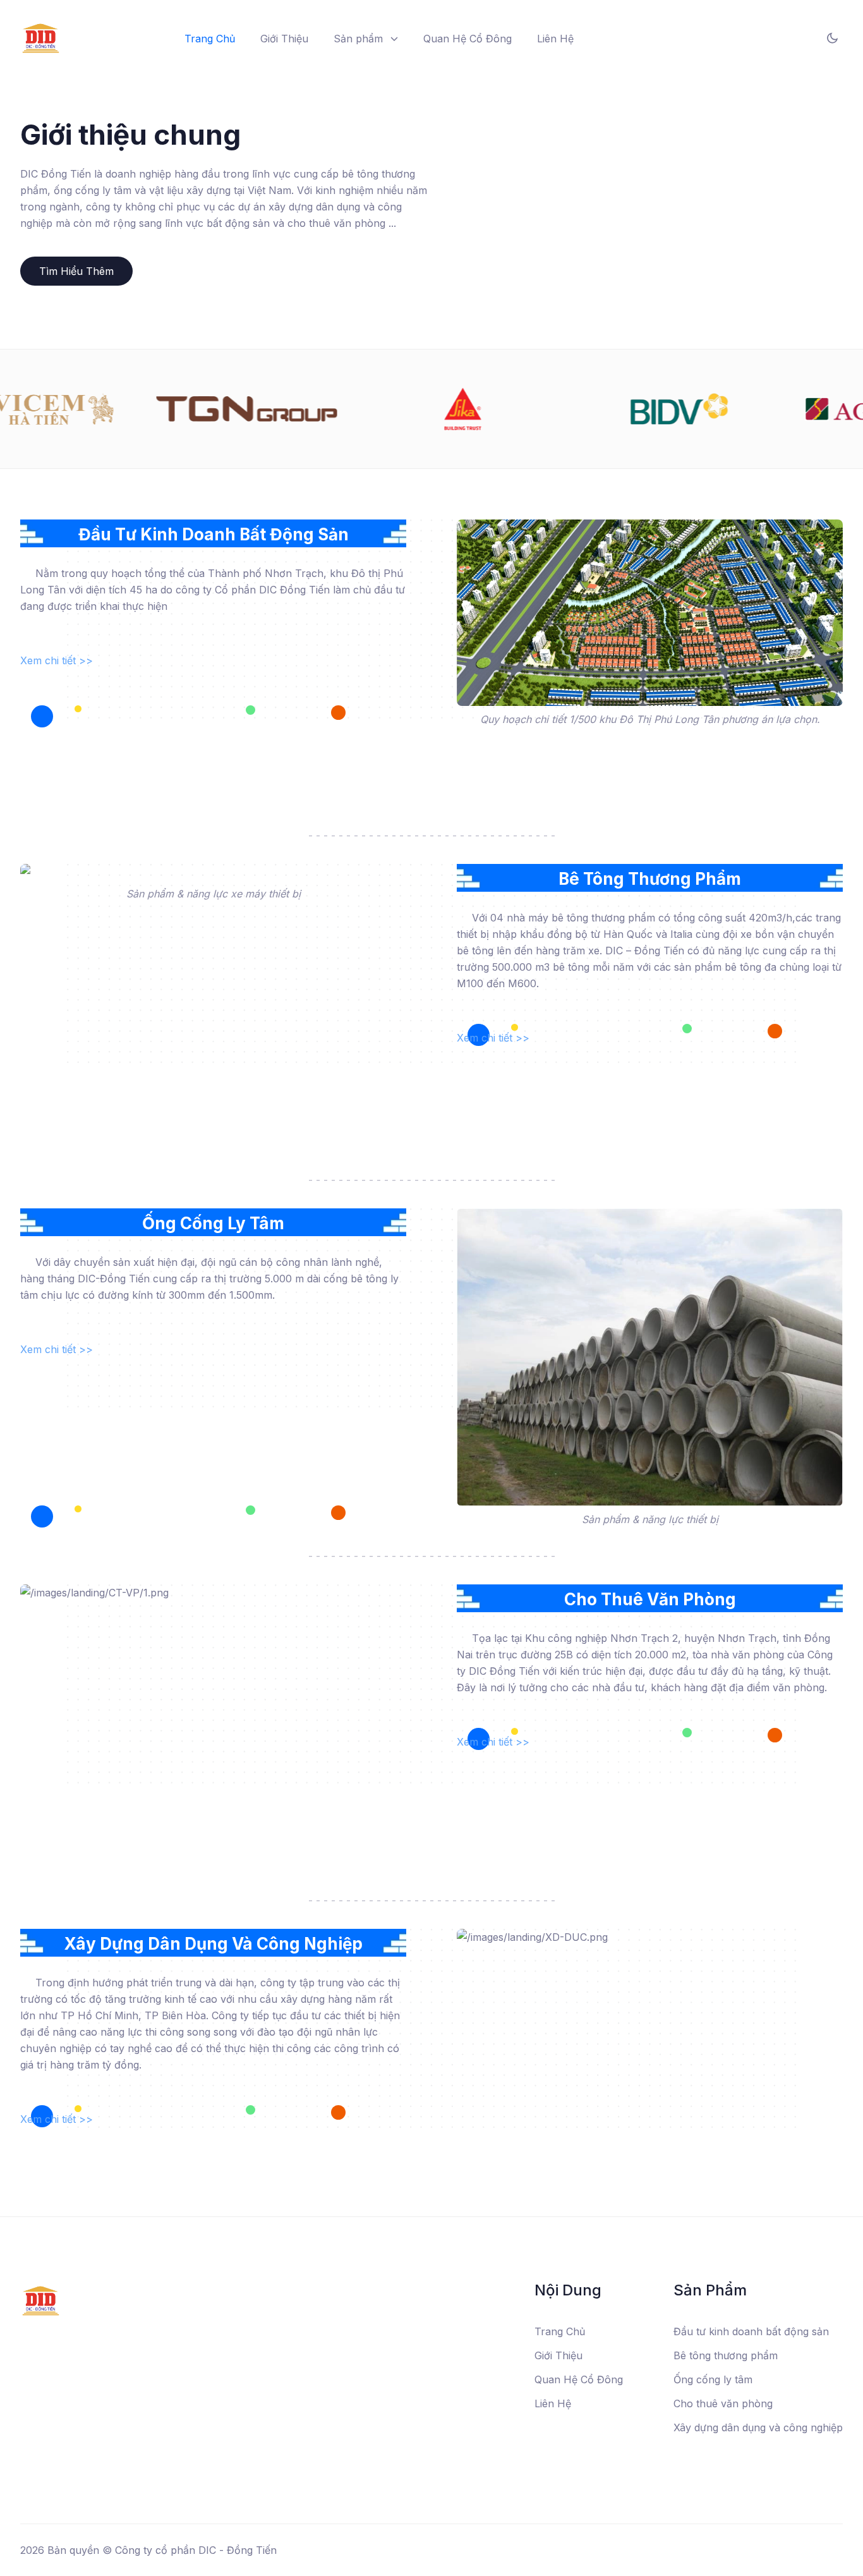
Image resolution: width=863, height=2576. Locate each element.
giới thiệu (284, 39)
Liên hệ (553, 2403)
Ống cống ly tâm (713, 2379)
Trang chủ (210, 39)
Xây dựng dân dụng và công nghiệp (758, 2427)
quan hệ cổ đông (468, 39)
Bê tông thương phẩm (726, 2355)
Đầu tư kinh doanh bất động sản (751, 2331)
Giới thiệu (558, 2355)
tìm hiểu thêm (76, 271)
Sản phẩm (358, 39)
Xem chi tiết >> (57, 660)
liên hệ (555, 39)
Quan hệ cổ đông (579, 2379)
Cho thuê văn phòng (723, 2403)
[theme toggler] (832, 38)
